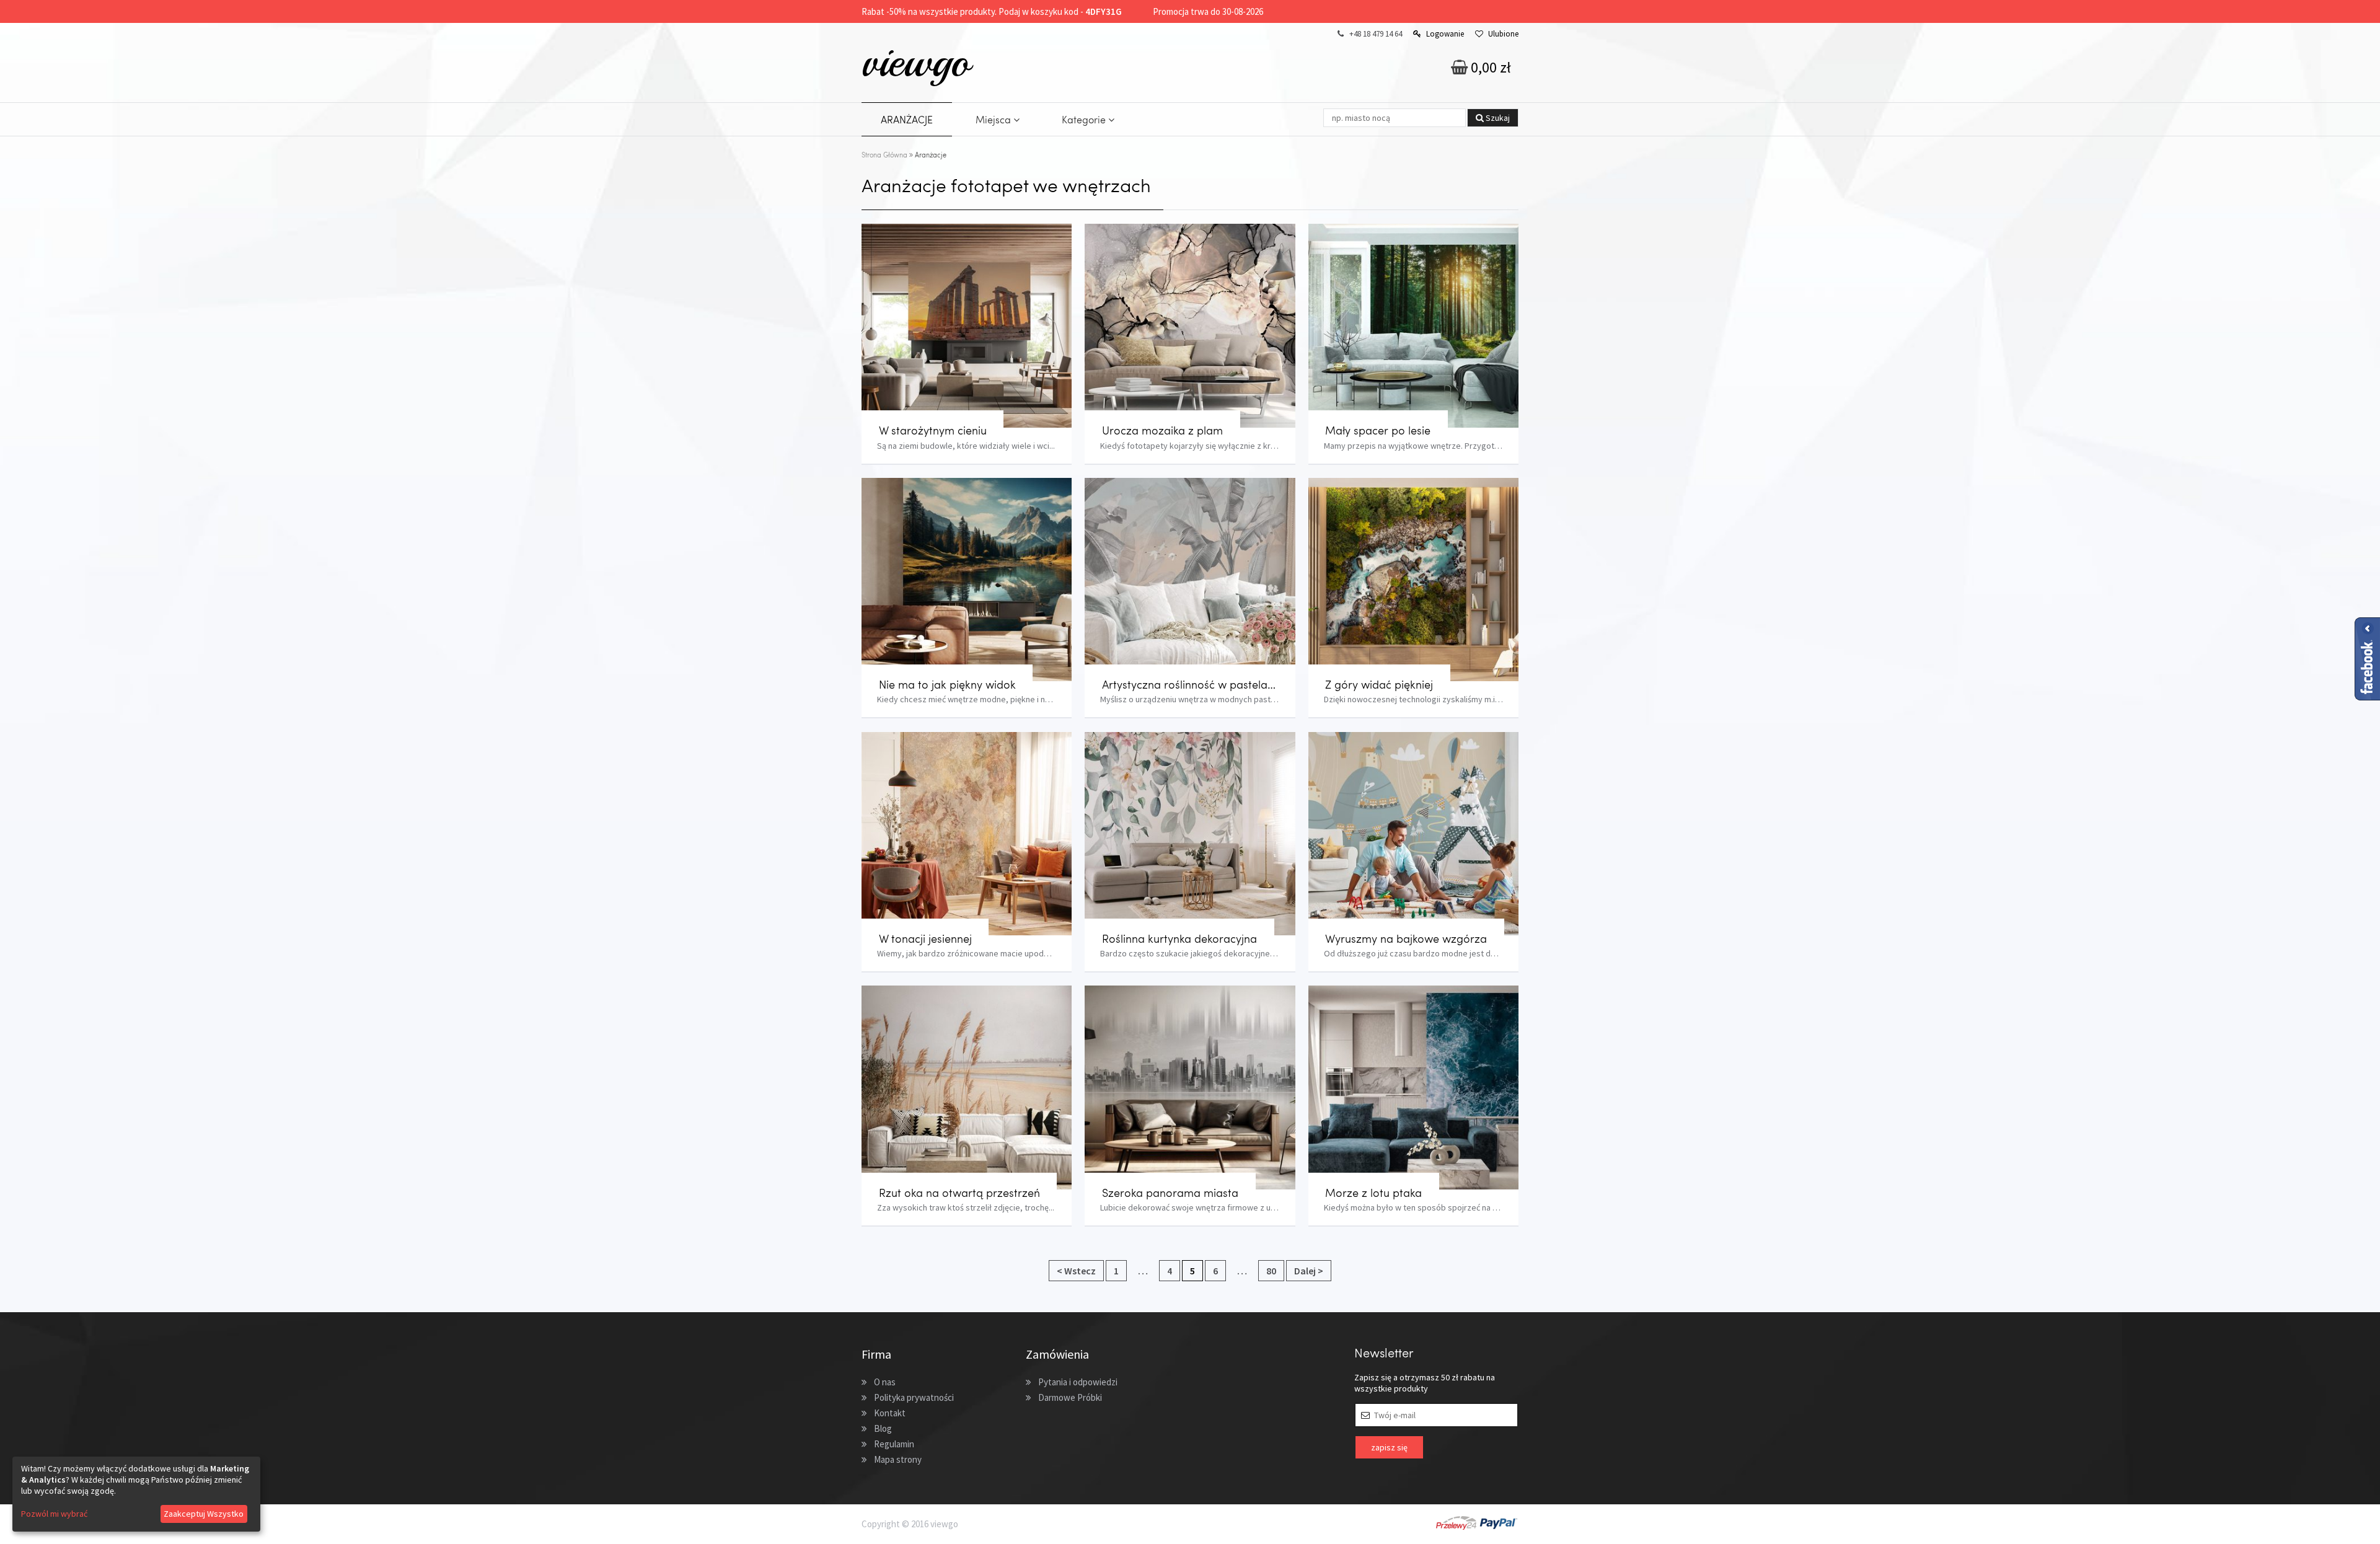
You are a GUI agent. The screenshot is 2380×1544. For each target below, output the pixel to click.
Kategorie (1085, 119)
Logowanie (1445, 34)
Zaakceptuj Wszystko (204, 1514)
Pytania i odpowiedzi (1078, 1382)
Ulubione (1503, 34)
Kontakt (890, 1413)
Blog (883, 1428)
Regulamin (894, 1444)
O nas (885, 1382)
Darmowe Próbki (1070, 1397)
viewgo (916, 61)
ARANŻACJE (907, 119)
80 (1271, 1271)
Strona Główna (884, 155)
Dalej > (1309, 1271)
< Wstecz (1076, 1271)
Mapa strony (898, 1459)
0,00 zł (1489, 67)
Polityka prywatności (914, 1397)
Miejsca (994, 119)
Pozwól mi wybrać (54, 1514)
